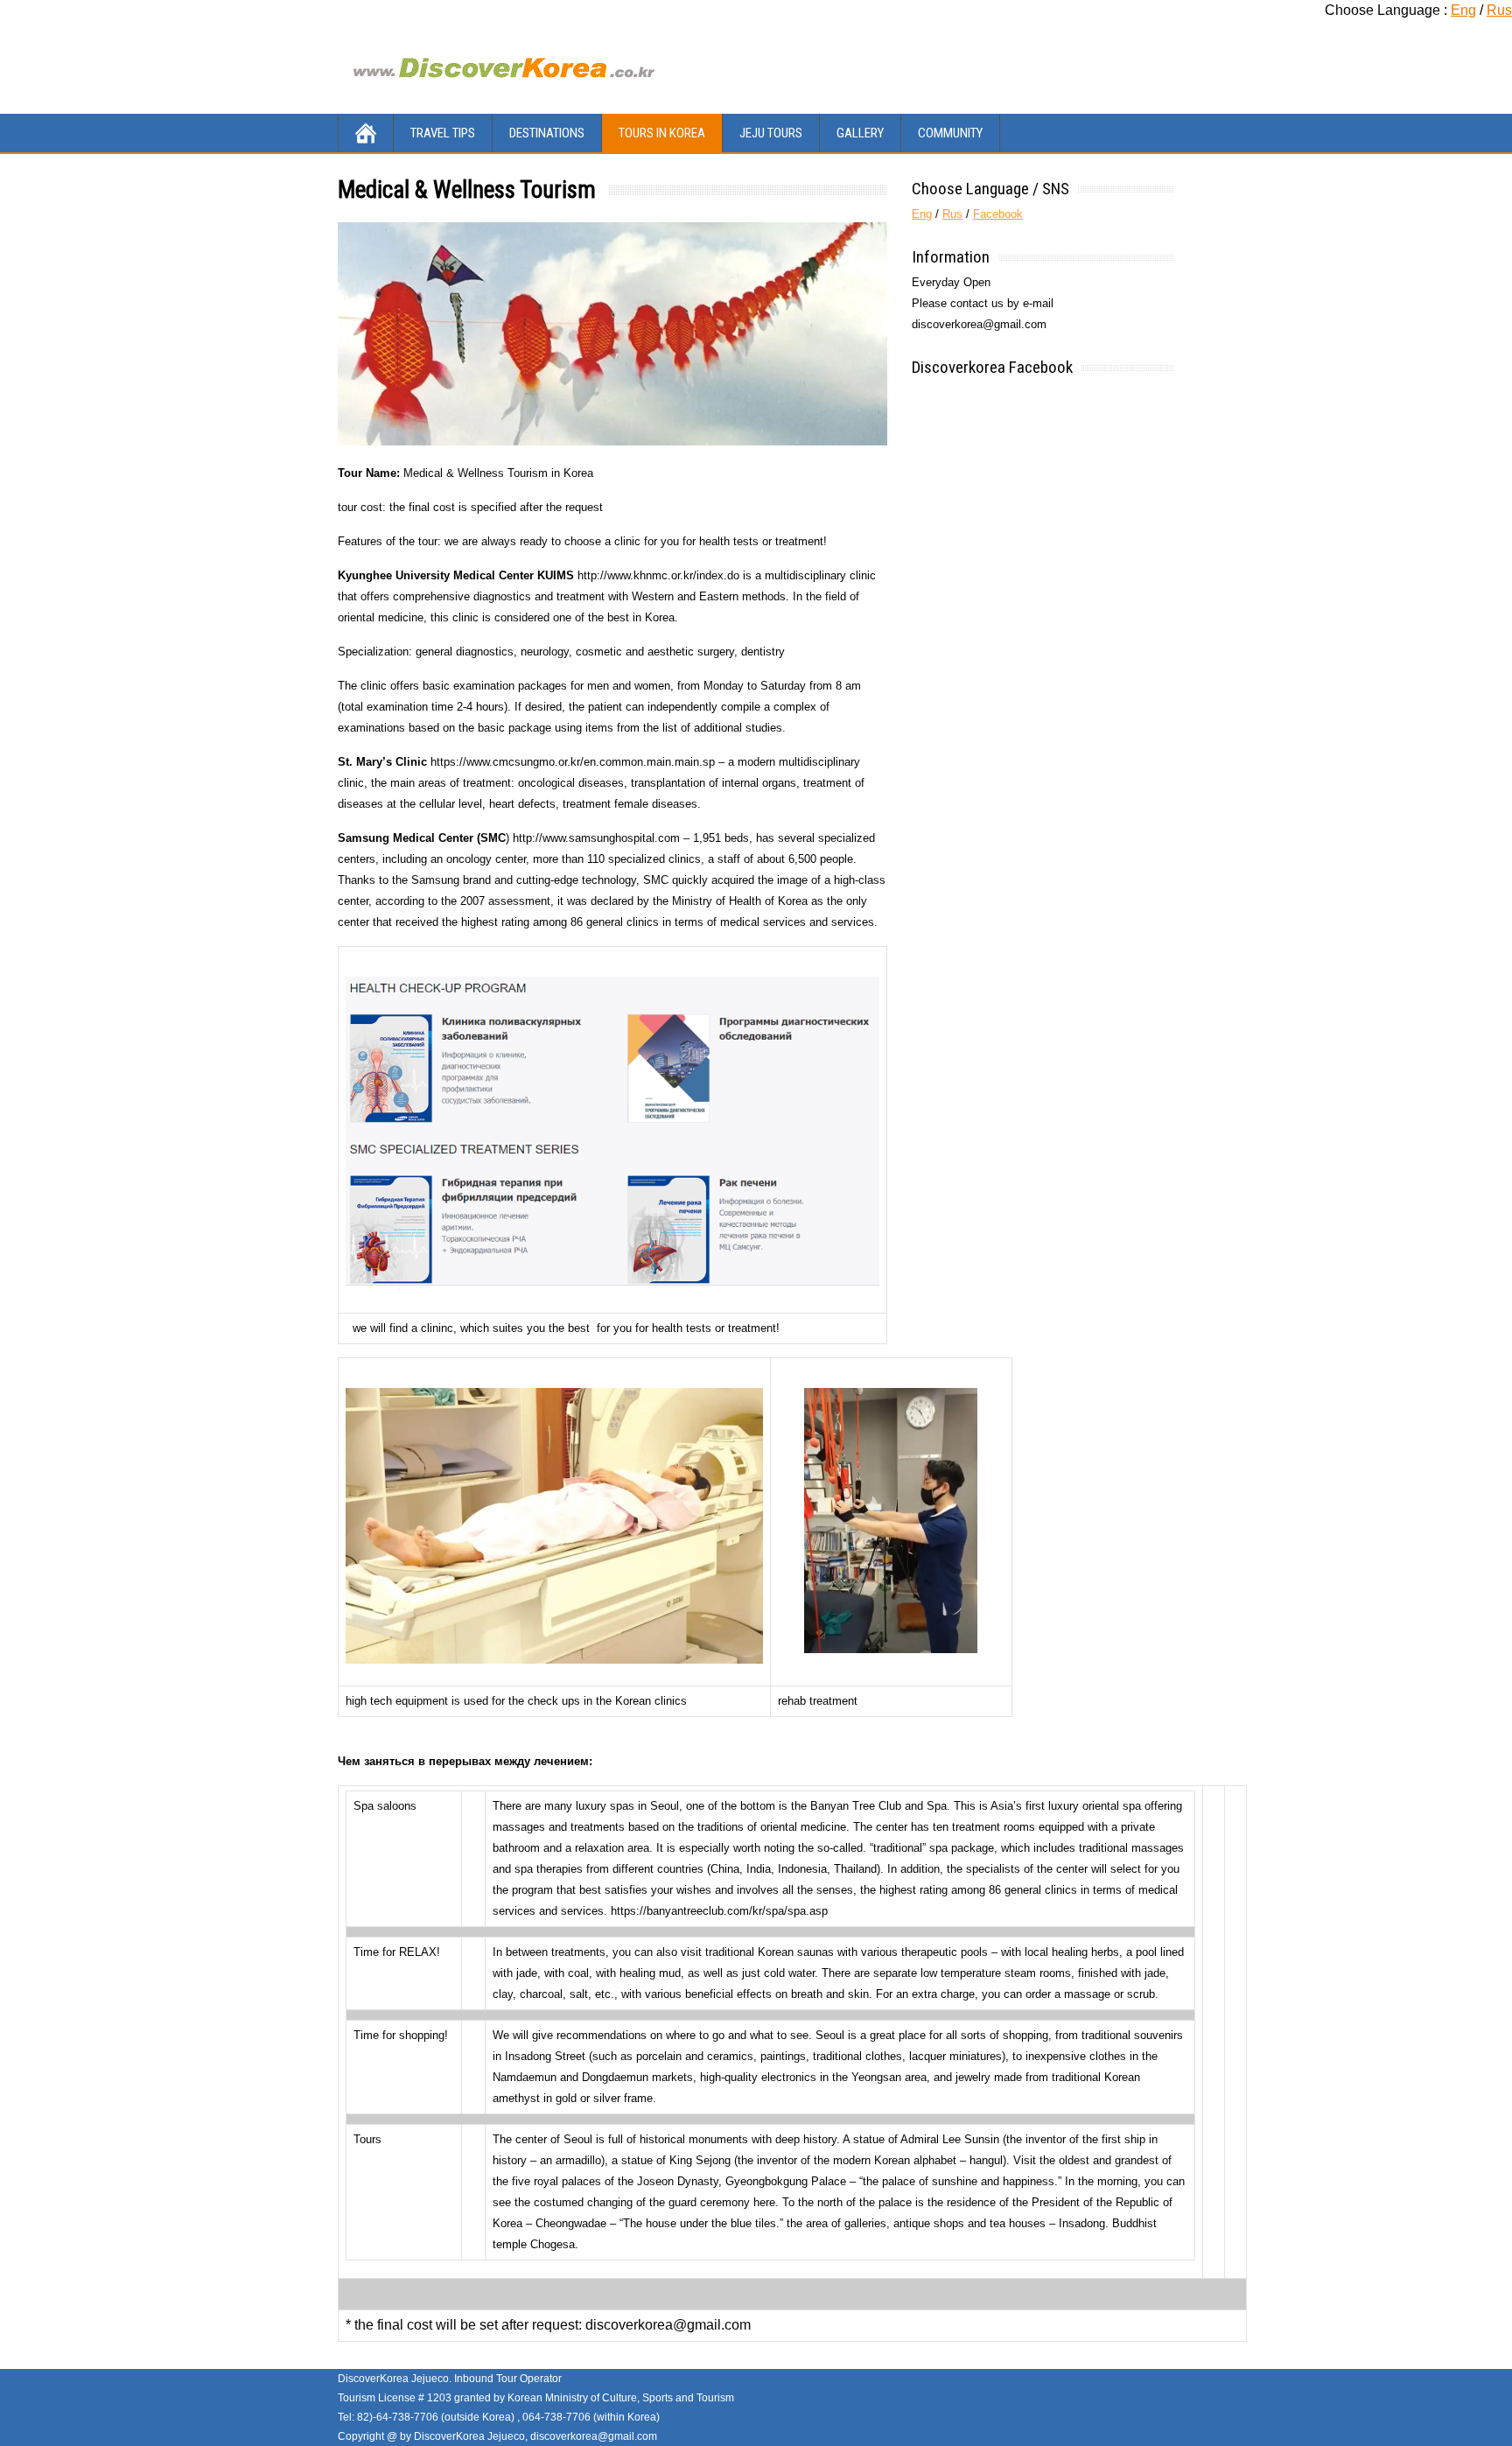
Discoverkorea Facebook (992, 367)
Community (950, 133)
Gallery (860, 133)
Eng (1463, 10)
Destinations (547, 133)
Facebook (998, 214)
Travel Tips (443, 133)
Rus (1499, 10)
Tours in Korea (662, 133)
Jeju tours (771, 133)
